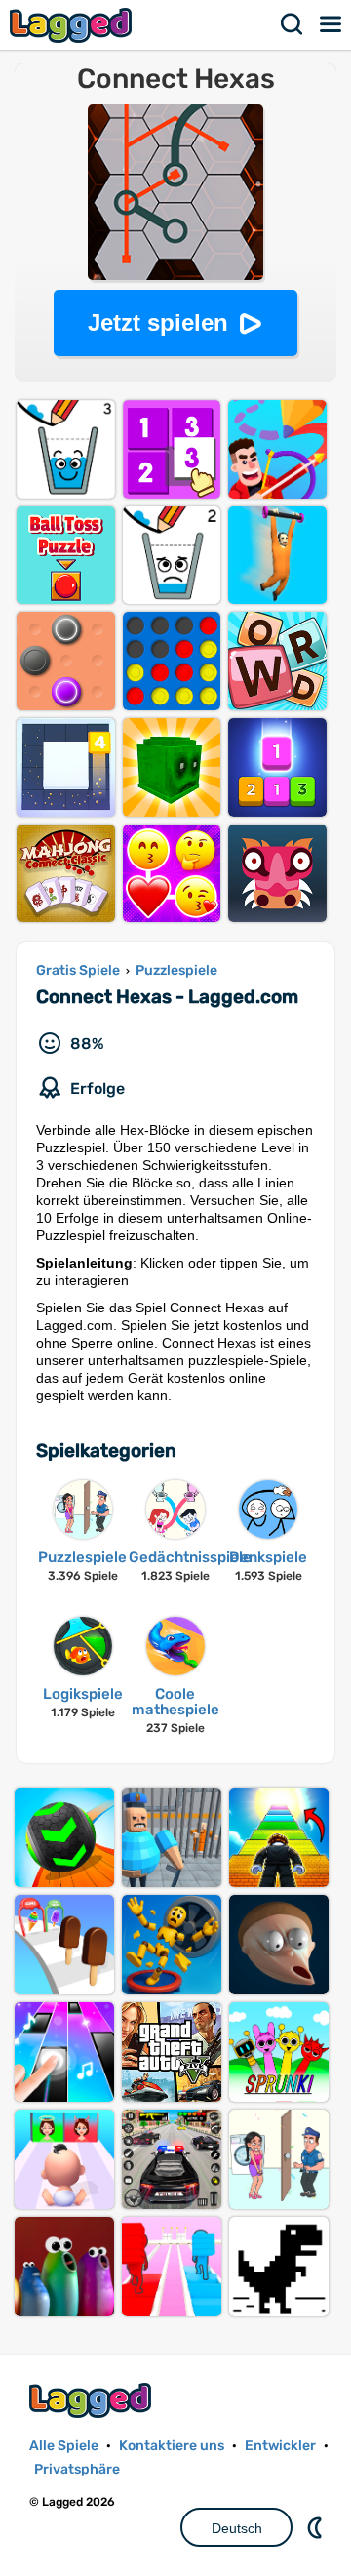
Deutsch (237, 2528)
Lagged (73, 25)
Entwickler (280, 2446)
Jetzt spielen (158, 322)
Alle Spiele (64, 2446)
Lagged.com (93, 2400)
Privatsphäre (77, 2469)
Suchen (292, 24)
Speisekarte (331, 24)
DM (317, 2527)
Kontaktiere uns (172, 2446)
